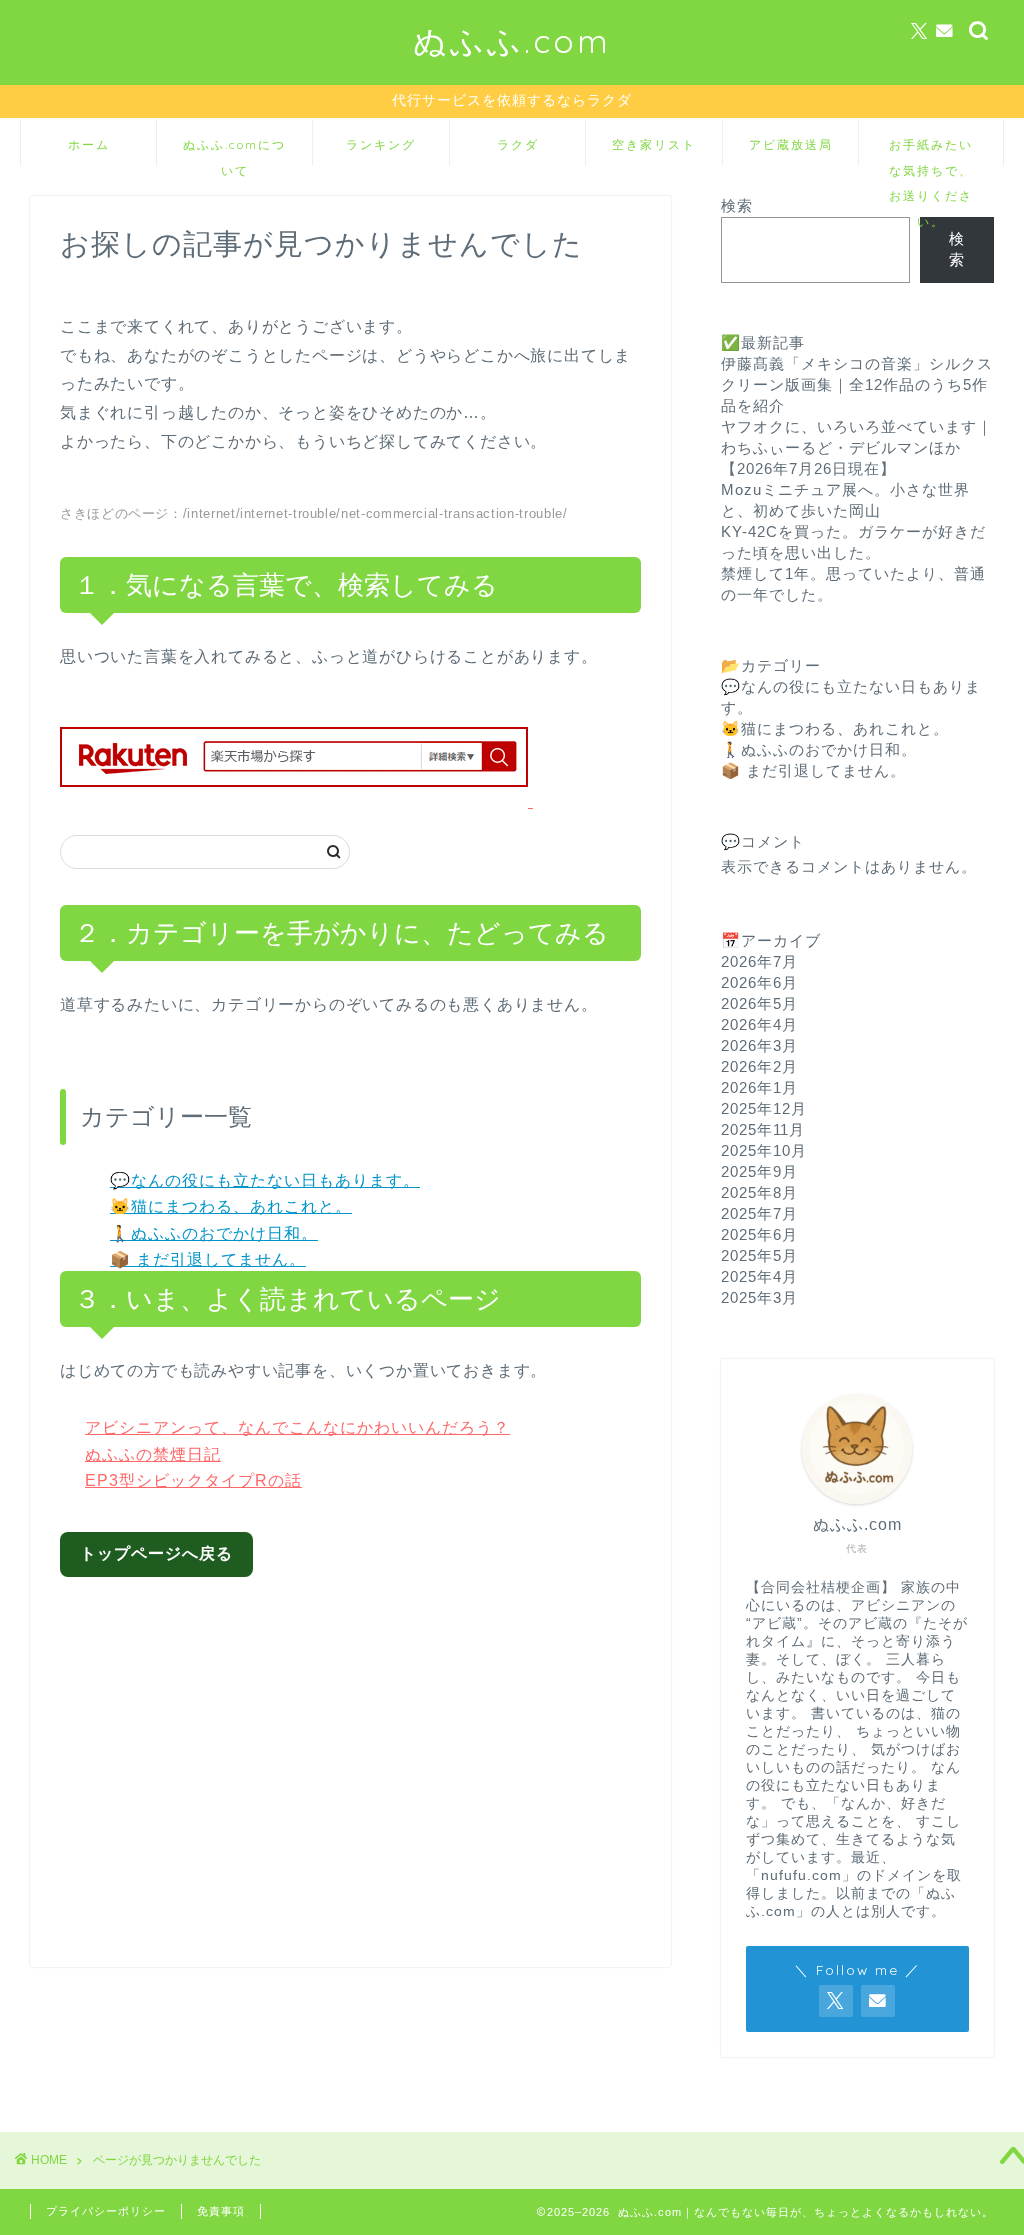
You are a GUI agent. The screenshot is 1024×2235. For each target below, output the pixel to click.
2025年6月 (759, 1234)
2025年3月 (759, 1297)
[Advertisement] (366, 1757)
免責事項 (221, 2211)
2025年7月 (759, 1213)
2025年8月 (759, 1192)
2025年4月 (759, 1276)
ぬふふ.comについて (234, 151)
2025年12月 (764, 1108)
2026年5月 (759, 1003)
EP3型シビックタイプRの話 (193, 1480)
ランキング (381, 144)
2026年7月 (759, 961)
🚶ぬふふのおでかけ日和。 (214, 1233)
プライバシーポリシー (106, 2211)
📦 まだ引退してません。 (208, 1259)
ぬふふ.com (512, 40)
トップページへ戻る (156, 1553)
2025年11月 (763, 1129)
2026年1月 (759, 1087)
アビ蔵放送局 (791, 144)
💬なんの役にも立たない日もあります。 (265, 1180)
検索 (737, 205)
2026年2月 (759, 1066)
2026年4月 (759, 1024)
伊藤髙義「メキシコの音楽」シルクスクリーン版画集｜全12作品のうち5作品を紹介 (857, 384)
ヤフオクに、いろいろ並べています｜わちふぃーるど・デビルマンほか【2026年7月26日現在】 (857, 447)
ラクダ (518, 144)
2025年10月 (764, 1150)
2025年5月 (759, 1255)
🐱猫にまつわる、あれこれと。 (231, 1206)
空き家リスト (654, 144)
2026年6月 (759, 982)
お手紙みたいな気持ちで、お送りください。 (931, 151)
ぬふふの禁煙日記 (153, 1454)
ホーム (89, 144)
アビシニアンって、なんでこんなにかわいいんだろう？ (297, 1427)
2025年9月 (759, 1171)
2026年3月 (759, 1045)
